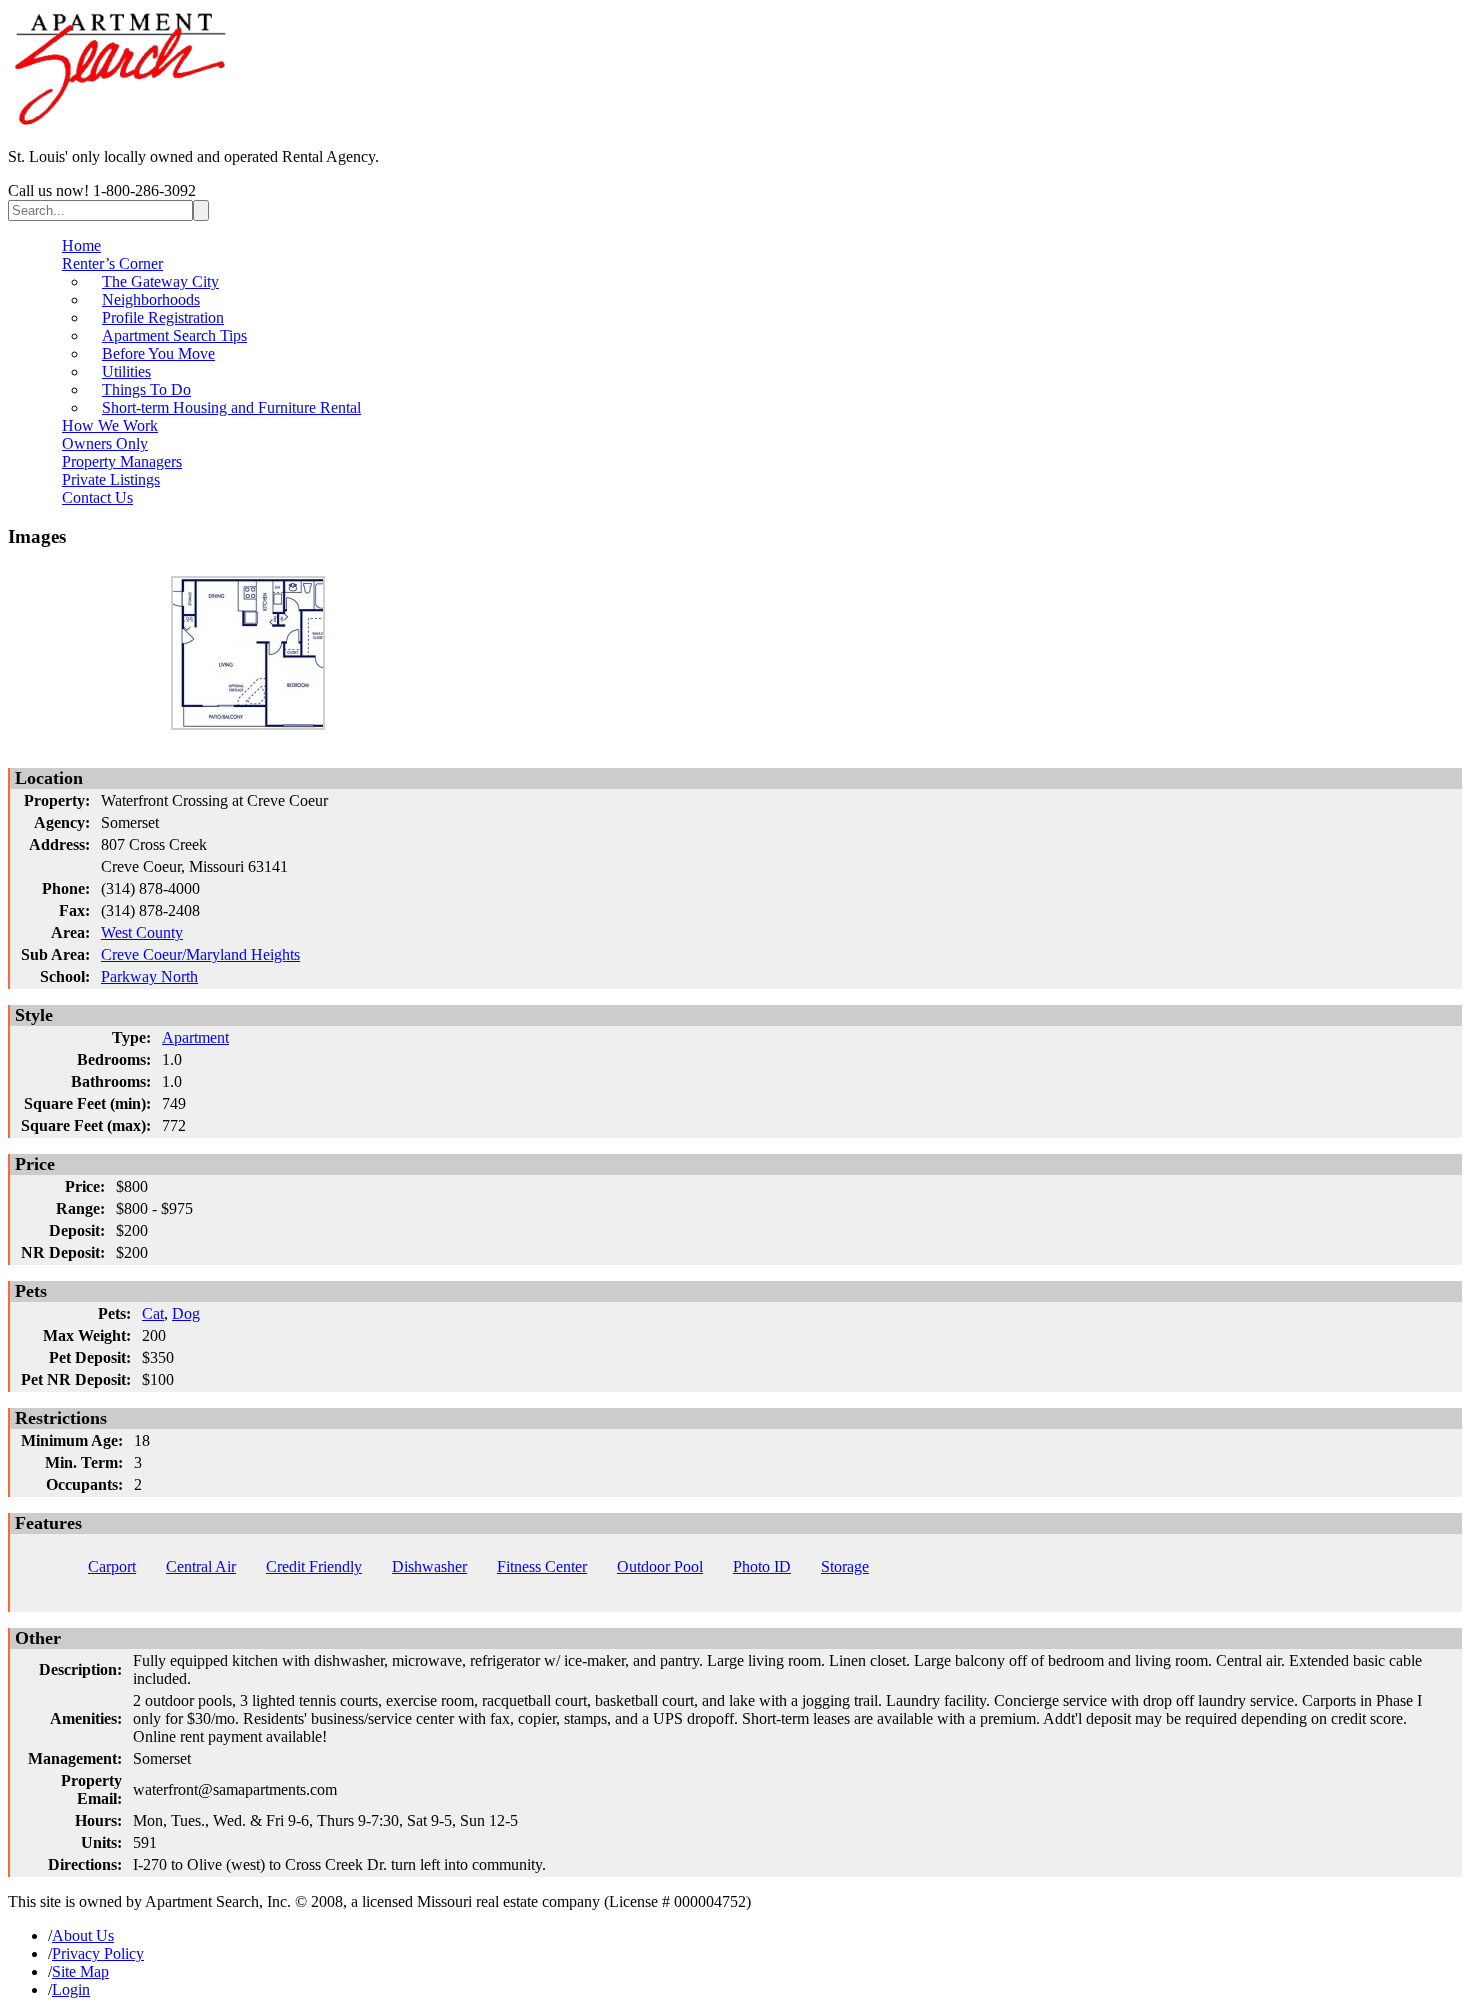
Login (71, 1989)
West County (142, 932)
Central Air (201, 1566)
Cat (153, 1313)
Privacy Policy (98, 1953)
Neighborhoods (151, 299)
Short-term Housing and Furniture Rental (231, 407)
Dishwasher (429, 1566)
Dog (186, 1313)
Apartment (195, 1037)
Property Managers (122, 461)
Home (81, 245)
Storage (845, 1566)
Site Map (80, 1971)
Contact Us (97, 497)
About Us (83, 1935)
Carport (112, 1566)
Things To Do (146, 389)
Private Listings (111, 479)
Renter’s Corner (112, 263)
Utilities (126, 371)
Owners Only (105, 443)
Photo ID (762, 1566)
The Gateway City (160, 281)
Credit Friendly (314, 1566)
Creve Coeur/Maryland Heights (200, 954)
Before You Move (158, 353)
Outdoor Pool (660, 1566)
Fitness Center (542, 1566)
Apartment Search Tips (174, 335)
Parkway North (149, 976)
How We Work (110, 425)
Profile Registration (163, 317)
